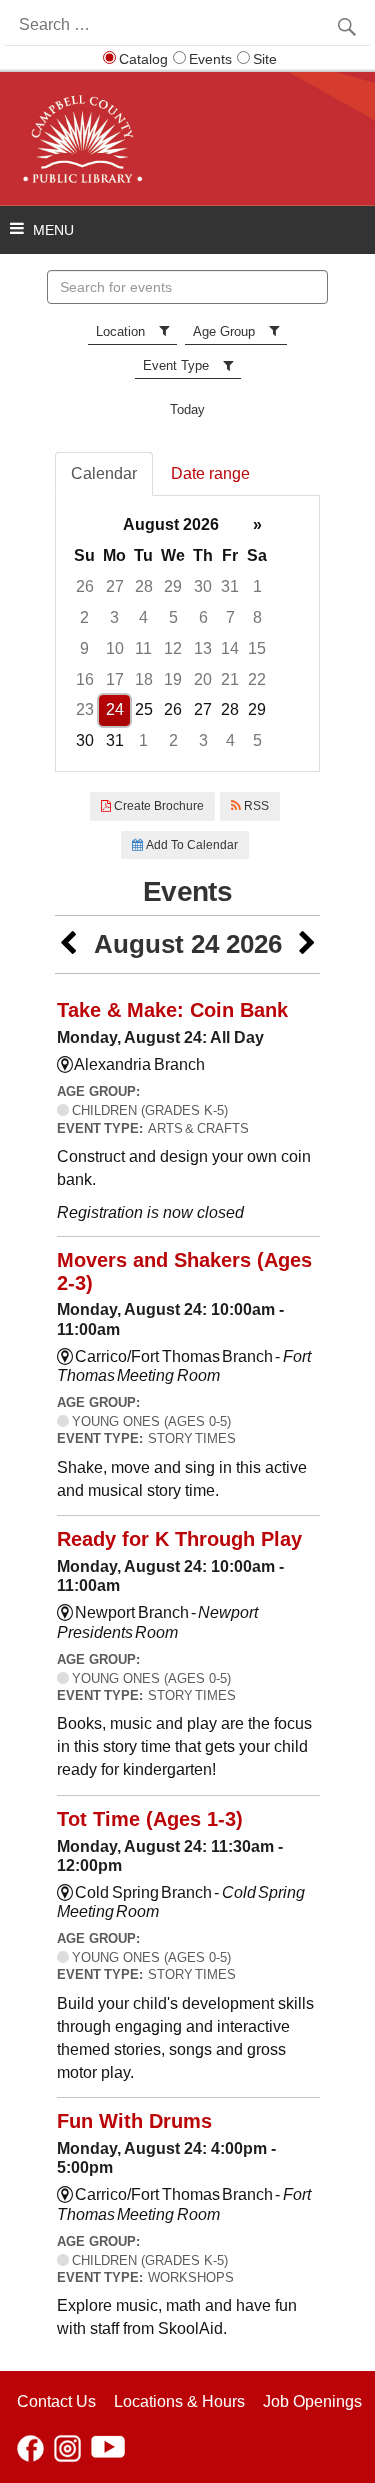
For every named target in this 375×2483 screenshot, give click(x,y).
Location (120, 331)
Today (187, 409)
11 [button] (143, 648)
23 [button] (85, 709)
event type (176, 365)
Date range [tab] (210, 473)
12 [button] (173, 648)
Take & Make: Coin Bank (172, 1010)
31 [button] (230, 586)
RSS (255, 806)
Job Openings (312, 2401)
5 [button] (173, 617)
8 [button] (257, 617)
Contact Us (56, 2401)
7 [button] (230, 617)
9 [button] (84, 648)
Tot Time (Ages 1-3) (150, 1819)
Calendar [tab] (104, 473)
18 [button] (144, 679)
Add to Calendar (190, 845)
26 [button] (85, 586)
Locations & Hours (179, 2401)
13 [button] (203, 648)
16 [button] (85, 679)
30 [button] (203, 586)
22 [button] (257, 679)
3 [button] (114, 617)
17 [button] (115, 679)
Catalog (143, 59)
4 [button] (143, 617)
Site (265, 59)
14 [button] (230, 648)
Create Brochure (157, 806)
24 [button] (115, 709)
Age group (224, 331)
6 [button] (203, 617)
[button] (68, 944)
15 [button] (257, 648)
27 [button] (115, 586)
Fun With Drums (134, 2121)
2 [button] (84, 617)
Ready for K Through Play (179, 1539)
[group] (187, 633)
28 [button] (144, 586)
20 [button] (203, 679)
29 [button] (173, 586)
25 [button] (144, 709)
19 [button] (173, 679)
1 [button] (257, 586)
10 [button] (115, 648)
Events (210, 59)
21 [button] (230, 679)
